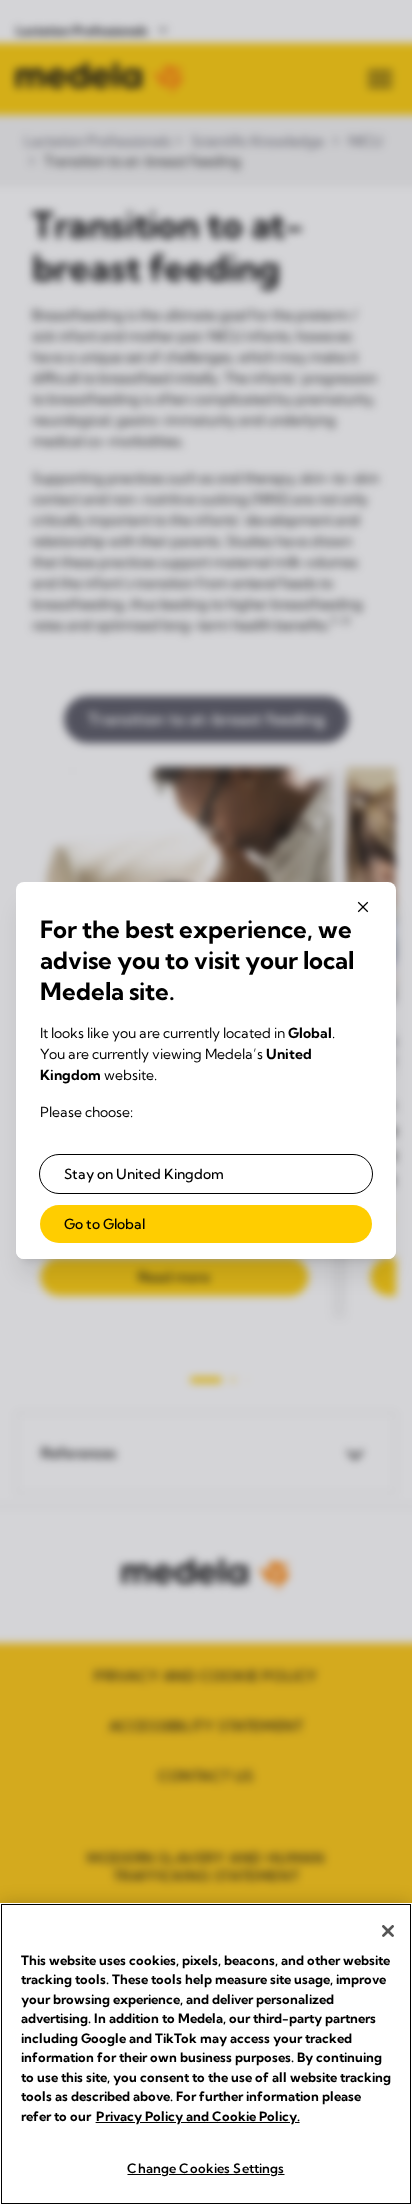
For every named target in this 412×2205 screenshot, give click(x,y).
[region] (206, 2054)
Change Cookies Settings (205, 2168)
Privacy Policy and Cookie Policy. (198, 2116)
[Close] (388, 1931)
